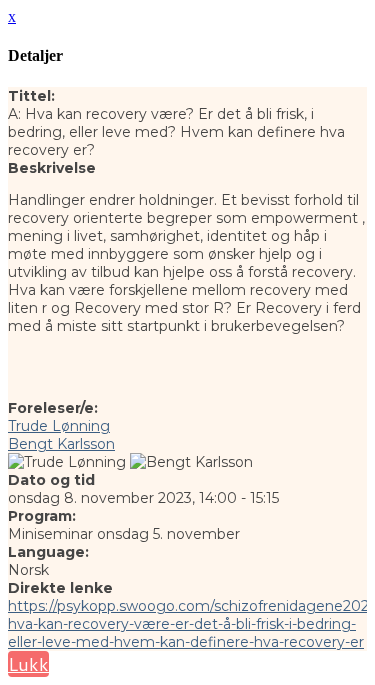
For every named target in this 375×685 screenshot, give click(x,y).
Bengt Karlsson (61, 444)
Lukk (28, 664)
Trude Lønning (59, 426)
